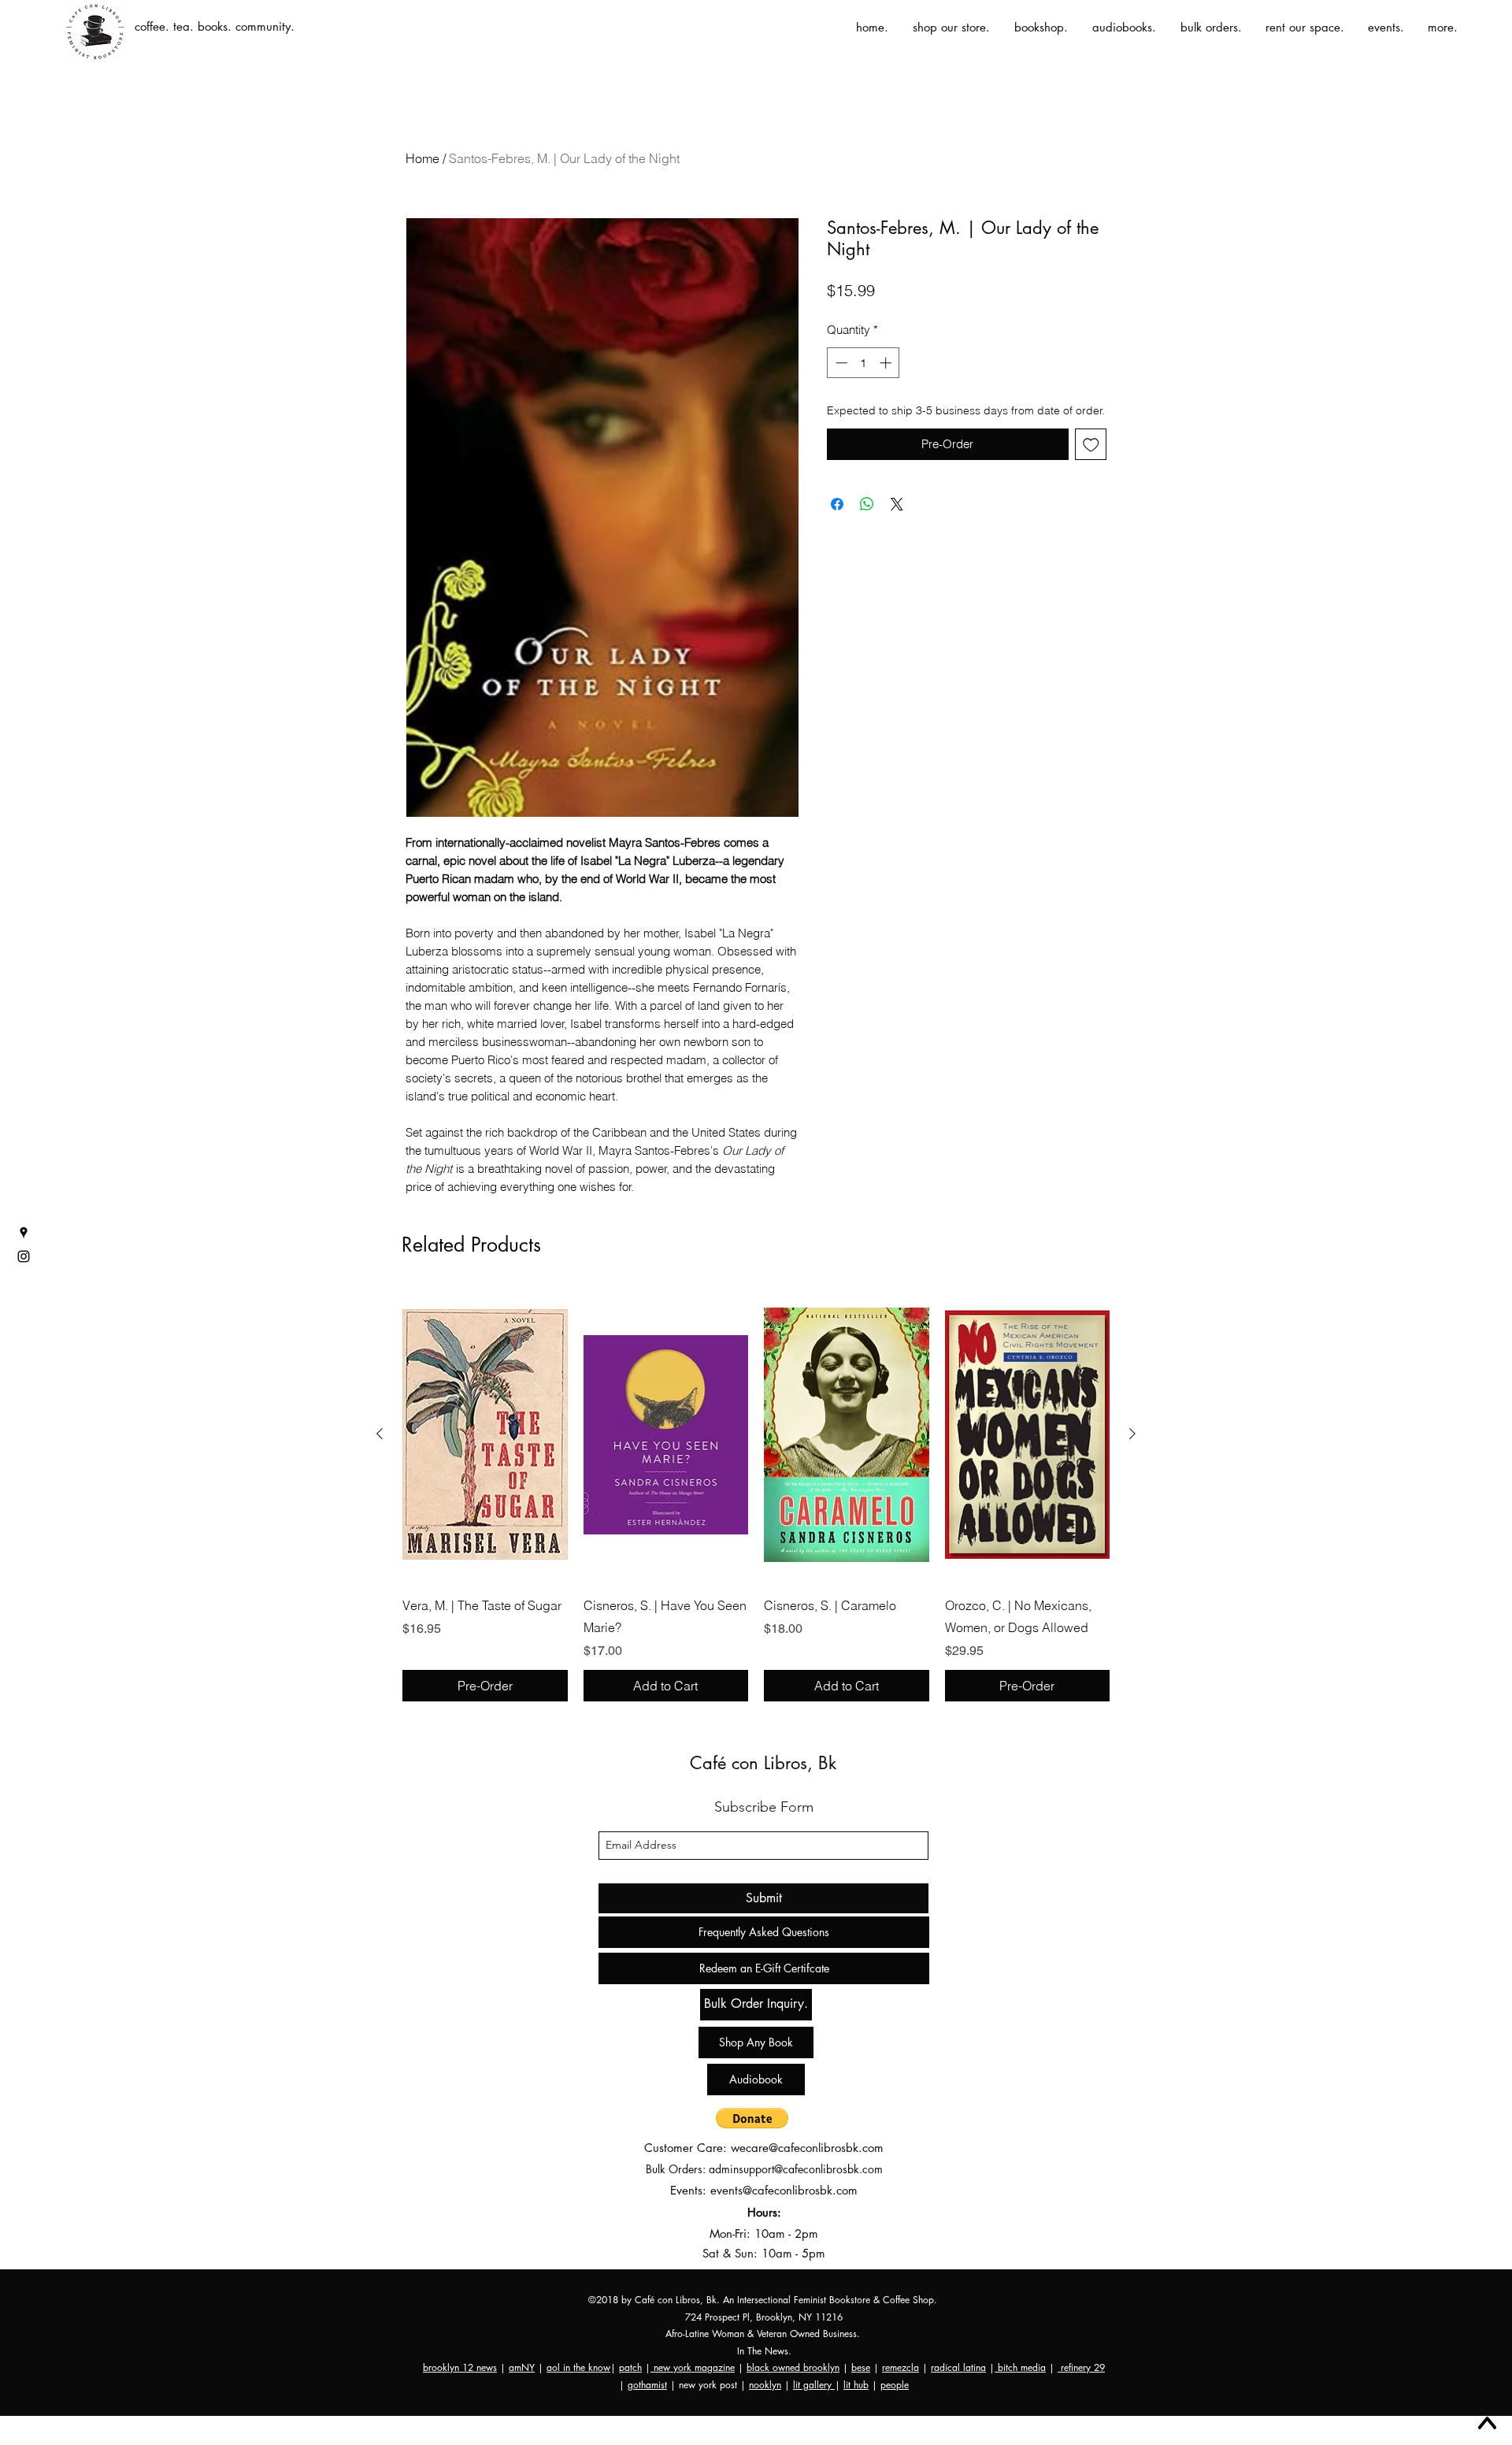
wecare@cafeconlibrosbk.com (807, 2148)
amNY (522, 2367)
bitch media (1020, 2367)
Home (422, 158)
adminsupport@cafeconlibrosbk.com (796, 2169)
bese (861, 2367)
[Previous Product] (380, 1434)
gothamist (647, 2385)
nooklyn (765, 2385)
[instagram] (24, 1256)
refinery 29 (1081, 2367)
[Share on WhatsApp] (867, 504)
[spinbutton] (863, 363)
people (895, 2385)
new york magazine (693, 2367)
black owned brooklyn (793, 2367)
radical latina (958, 2367)
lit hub (856, 2385)
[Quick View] (485, 1434)
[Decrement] (840, 363)
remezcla (901, 2367)
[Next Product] (1132, 1434)
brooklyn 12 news (460, 2367)
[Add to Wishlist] (1091, 445)
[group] (756, 1494)
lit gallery (814, 2385)
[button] (752, 2118)
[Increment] (887, 363)
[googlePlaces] (24, 1233)
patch (630, 2367)
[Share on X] (897, 504)
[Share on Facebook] (837, 504)
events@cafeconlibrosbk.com (784, 2190)
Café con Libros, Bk (763, 1763)
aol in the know (578, 2367)
